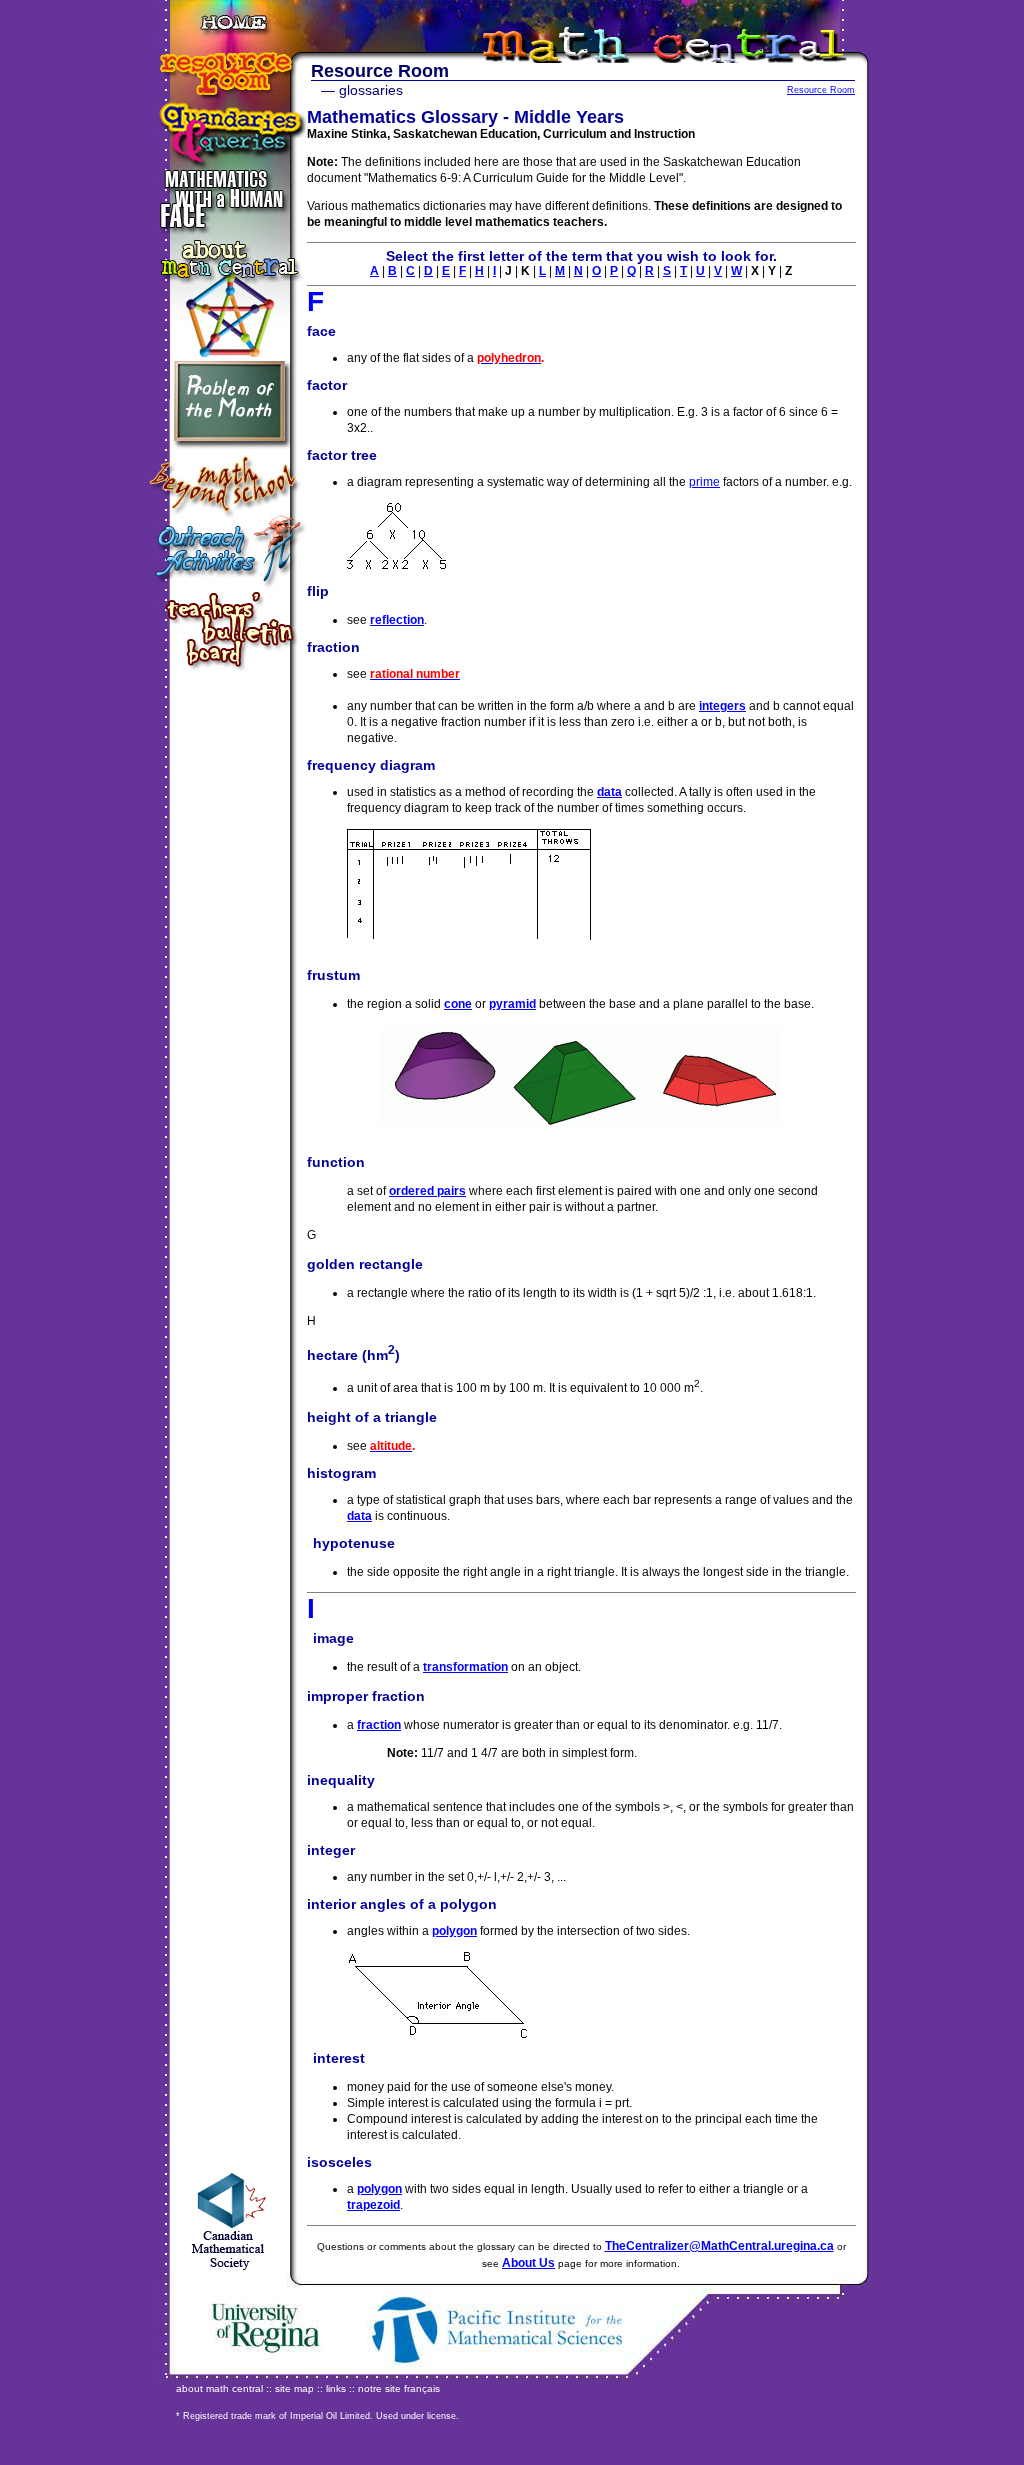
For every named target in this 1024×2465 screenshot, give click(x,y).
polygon (454, 1931)
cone (458, 1004)
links (336, 2388)
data (609, 792)
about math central (219, 2388)
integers (722, 706)
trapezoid (373, 2205)
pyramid (512, 1004)
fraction (379, 1725)
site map (294, 2388)
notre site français (399, 2388)
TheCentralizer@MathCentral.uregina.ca (719, 2246)
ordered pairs (427, 1191)
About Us (528, 2263)
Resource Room (821, 90)
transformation (465, 1667)
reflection (397, 620)
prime (704, 482)
